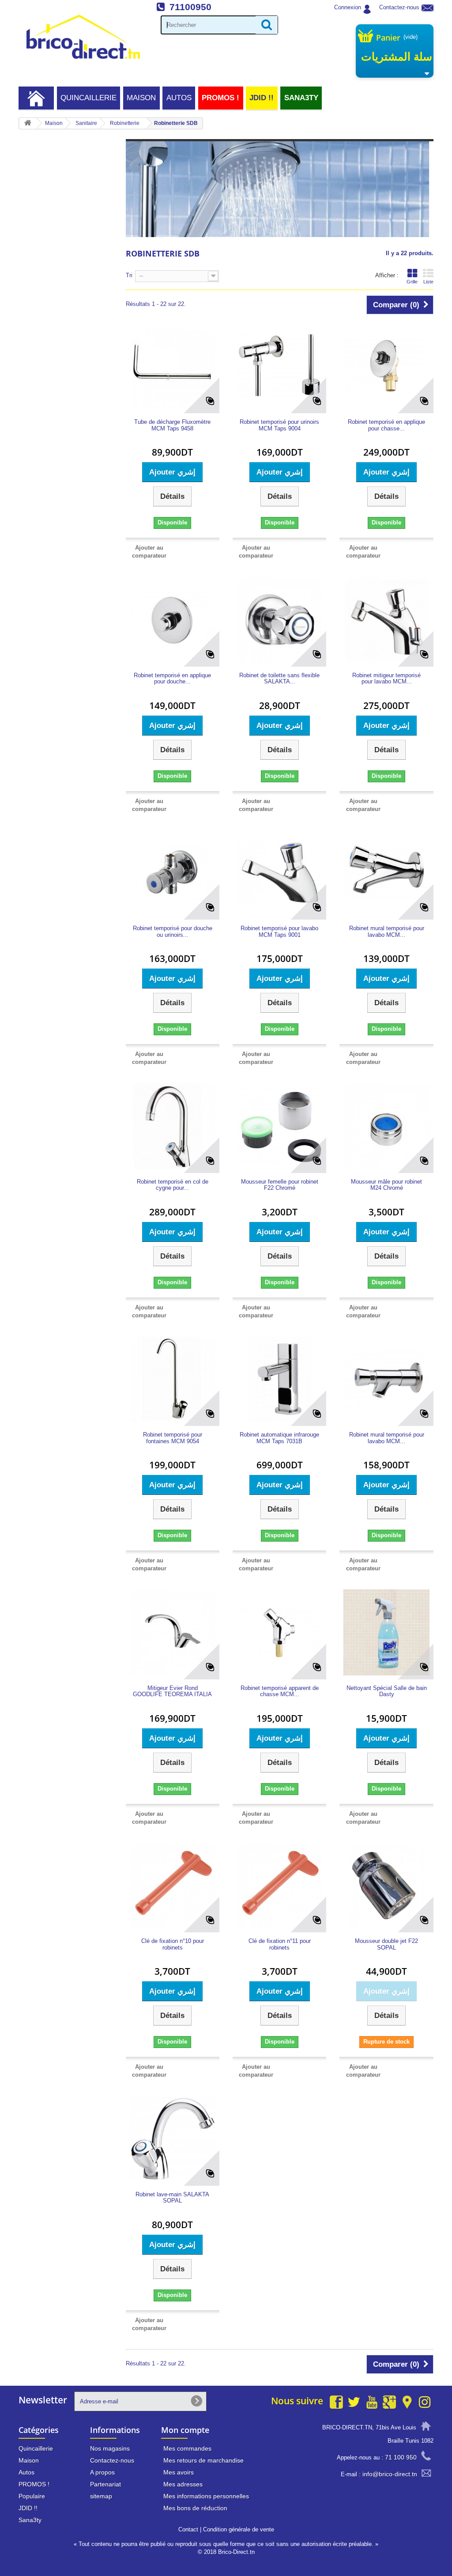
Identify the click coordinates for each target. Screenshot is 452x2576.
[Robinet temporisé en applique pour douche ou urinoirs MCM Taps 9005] (173, 619)
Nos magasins (110, 2448)
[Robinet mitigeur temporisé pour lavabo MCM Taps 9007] (386, 619)
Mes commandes (187, 2448)
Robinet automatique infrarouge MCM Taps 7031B (279, 1438)
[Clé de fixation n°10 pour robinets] (173, 1886)
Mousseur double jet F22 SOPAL (386, 1944)
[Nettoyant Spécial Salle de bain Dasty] (386, 1632)
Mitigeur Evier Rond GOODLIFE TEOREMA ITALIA (172, 1691)
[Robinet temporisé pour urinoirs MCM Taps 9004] (279, 366)
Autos (179, 98)
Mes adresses (183, 2484)
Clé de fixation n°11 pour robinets (280, 1944)
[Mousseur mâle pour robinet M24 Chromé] (386, 1126)
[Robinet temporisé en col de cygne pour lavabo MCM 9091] (173, 1126)
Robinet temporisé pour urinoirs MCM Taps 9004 (279, 425)
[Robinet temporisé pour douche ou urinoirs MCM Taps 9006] (173, 873)
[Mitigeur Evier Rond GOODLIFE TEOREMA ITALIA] (173, 1632)
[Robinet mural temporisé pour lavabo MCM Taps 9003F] (386, 873)
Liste (428, 282)
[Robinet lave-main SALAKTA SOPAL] (173, 2138)
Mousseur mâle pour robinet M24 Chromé (386, 1185)
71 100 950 (401, 2457)
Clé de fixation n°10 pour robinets (173, 1944)
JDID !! (262, 98)
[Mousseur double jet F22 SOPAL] (386, 1886)
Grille (412, 282)
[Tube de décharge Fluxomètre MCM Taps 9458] (173, 366)
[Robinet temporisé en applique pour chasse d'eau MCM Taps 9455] (386, 366)
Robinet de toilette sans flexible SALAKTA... (279, 679)
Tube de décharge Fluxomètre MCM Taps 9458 (172, 425)
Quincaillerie (89, 98)
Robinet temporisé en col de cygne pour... (173, 1185)
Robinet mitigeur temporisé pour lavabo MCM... (386, 679)
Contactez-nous (399, 7)
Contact (188, 2529)
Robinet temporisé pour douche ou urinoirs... (173, 932)
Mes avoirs (179, 2472)
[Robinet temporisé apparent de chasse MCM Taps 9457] (279, 1632)
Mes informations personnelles (206, 2496)
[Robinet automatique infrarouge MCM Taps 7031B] (279, 1379)
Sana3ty (301, 98)
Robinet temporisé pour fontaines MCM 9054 (173, 1438)
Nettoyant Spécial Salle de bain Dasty (386, 1691)
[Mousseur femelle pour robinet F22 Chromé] (279, 1126)
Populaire (32, 2496)
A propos (102, 2472)
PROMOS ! (220, 98)
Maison (141, 98)
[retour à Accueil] (28, 123)
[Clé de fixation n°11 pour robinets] (279, 1886)
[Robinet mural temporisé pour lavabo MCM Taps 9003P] (386, 1379)
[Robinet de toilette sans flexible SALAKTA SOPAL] (279, 619)
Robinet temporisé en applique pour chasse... (386, 425)
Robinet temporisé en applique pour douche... (172, 679)
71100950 (190, 7)
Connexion (348, 7)
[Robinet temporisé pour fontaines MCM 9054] (173, 1379)
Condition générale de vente (239, 2529)
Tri (129, 275)
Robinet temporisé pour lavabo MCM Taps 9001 (279, 932)
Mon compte (185, 2430)
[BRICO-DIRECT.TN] (83, 37)
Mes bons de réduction (195, 2508)
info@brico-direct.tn (390, 2474)
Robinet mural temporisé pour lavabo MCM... (387, 932)
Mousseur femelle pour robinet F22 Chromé (280, 1185)
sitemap (101, 2496)
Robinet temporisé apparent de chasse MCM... (280, 1691)
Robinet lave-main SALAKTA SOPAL (172, 2198)
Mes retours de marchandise (203, 2460)
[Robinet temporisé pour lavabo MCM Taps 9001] (279, 873)
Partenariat (105, 2484)
